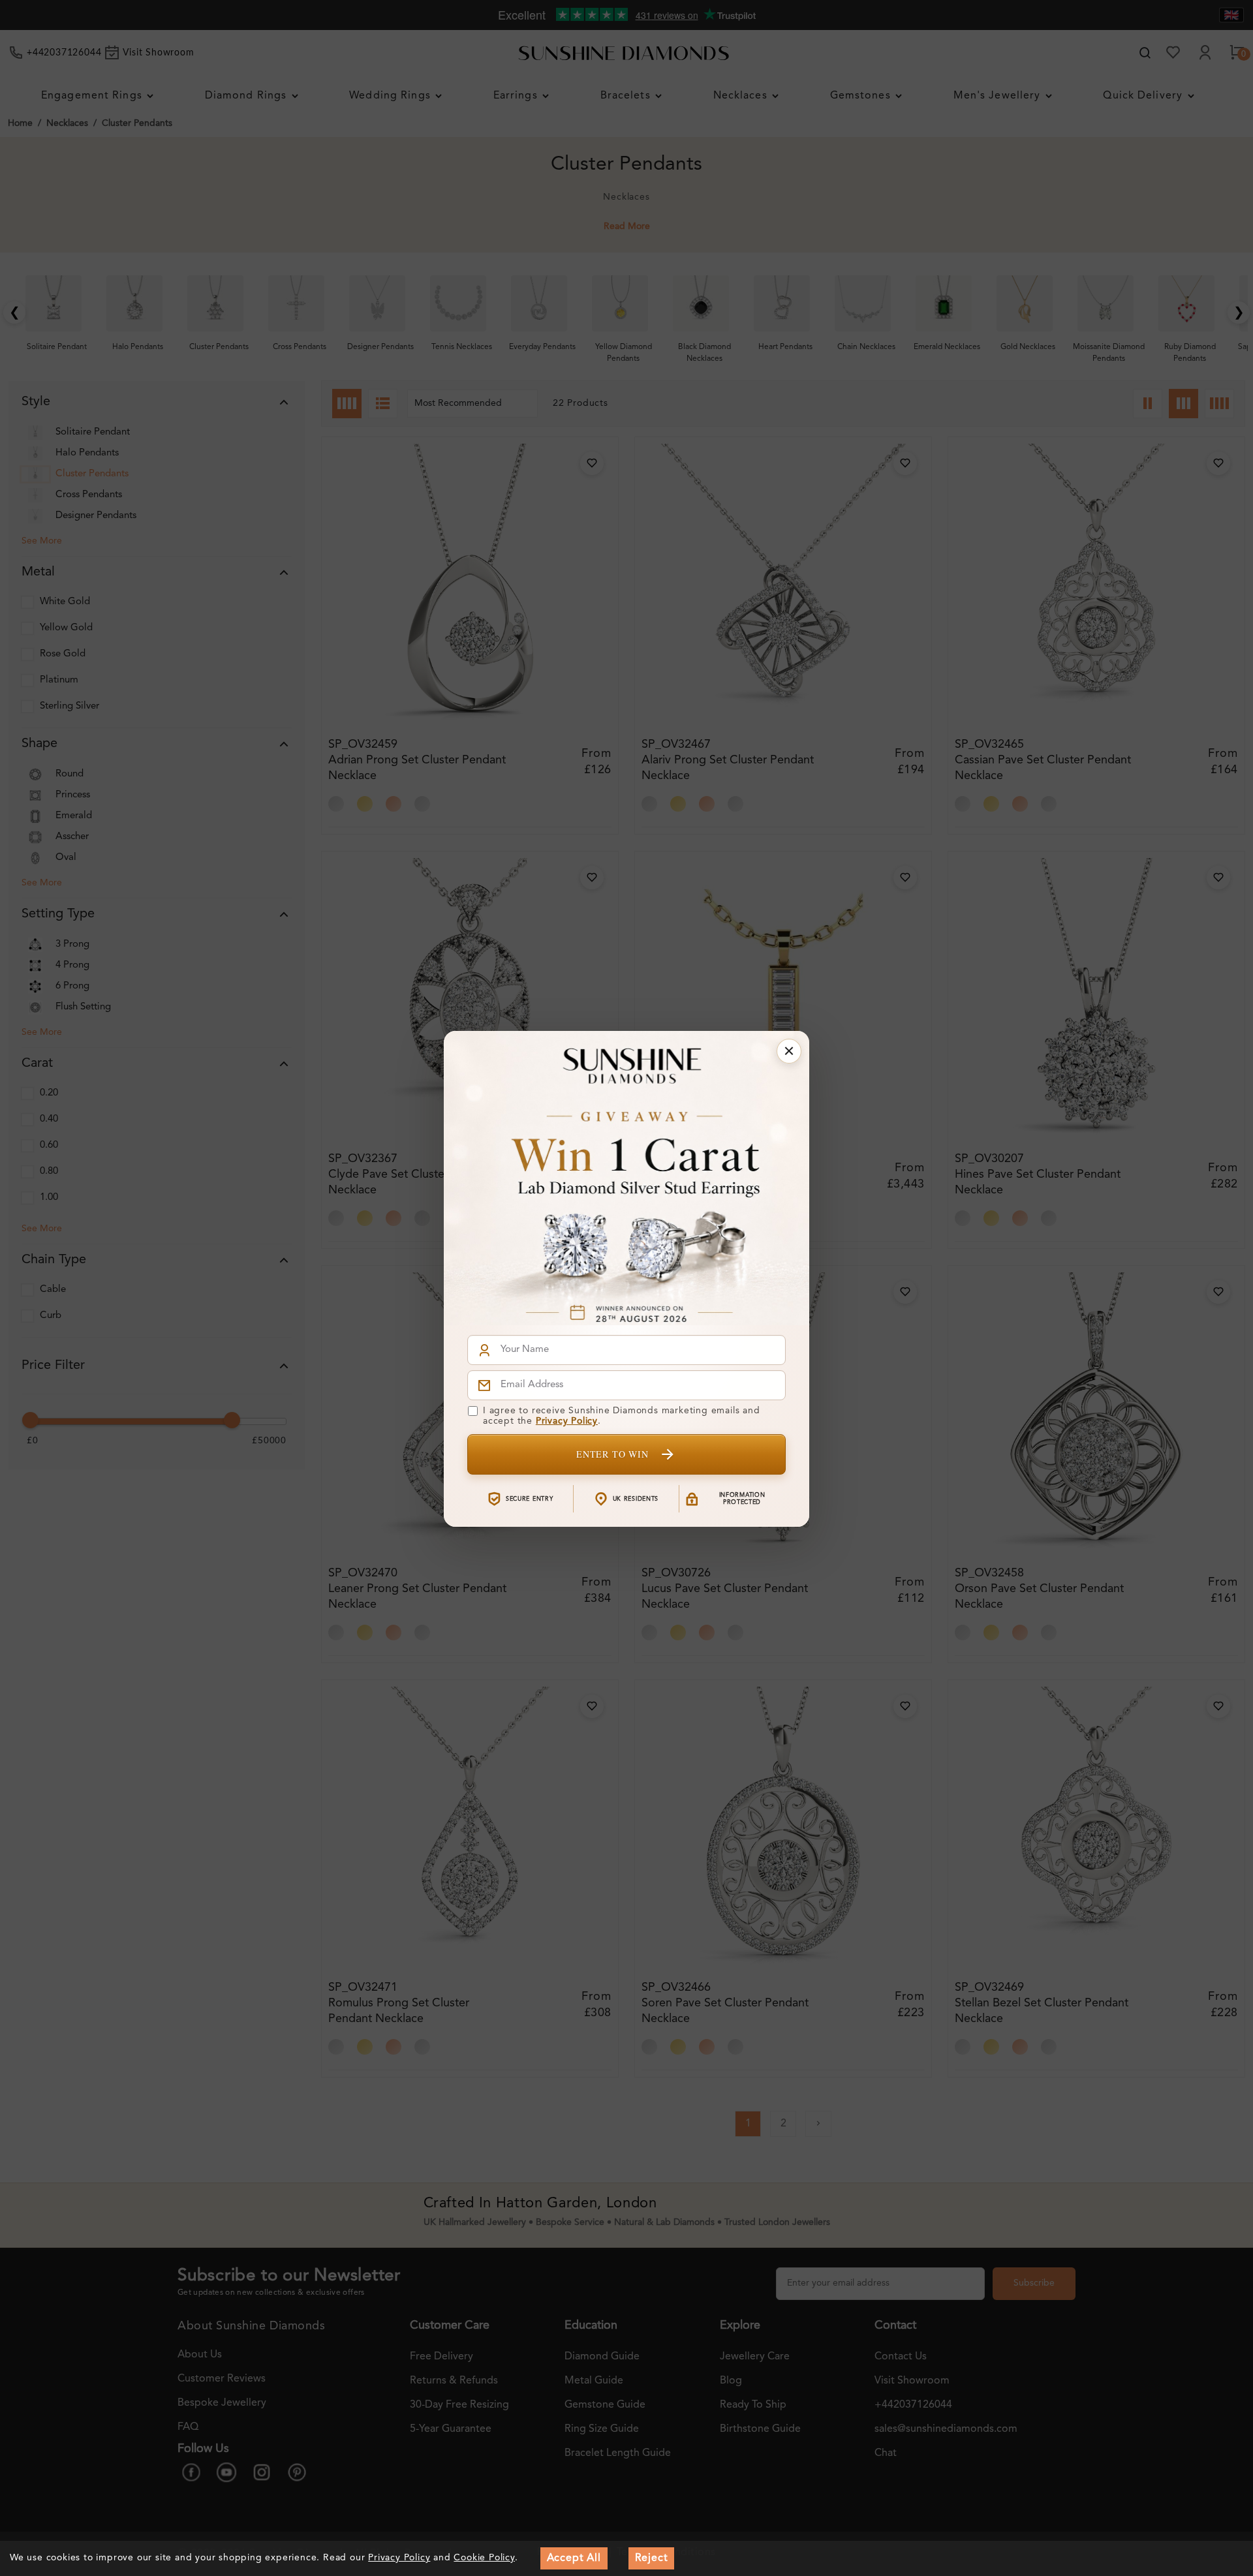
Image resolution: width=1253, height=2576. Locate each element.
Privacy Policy (567, 1421)
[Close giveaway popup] (789, 1051)
